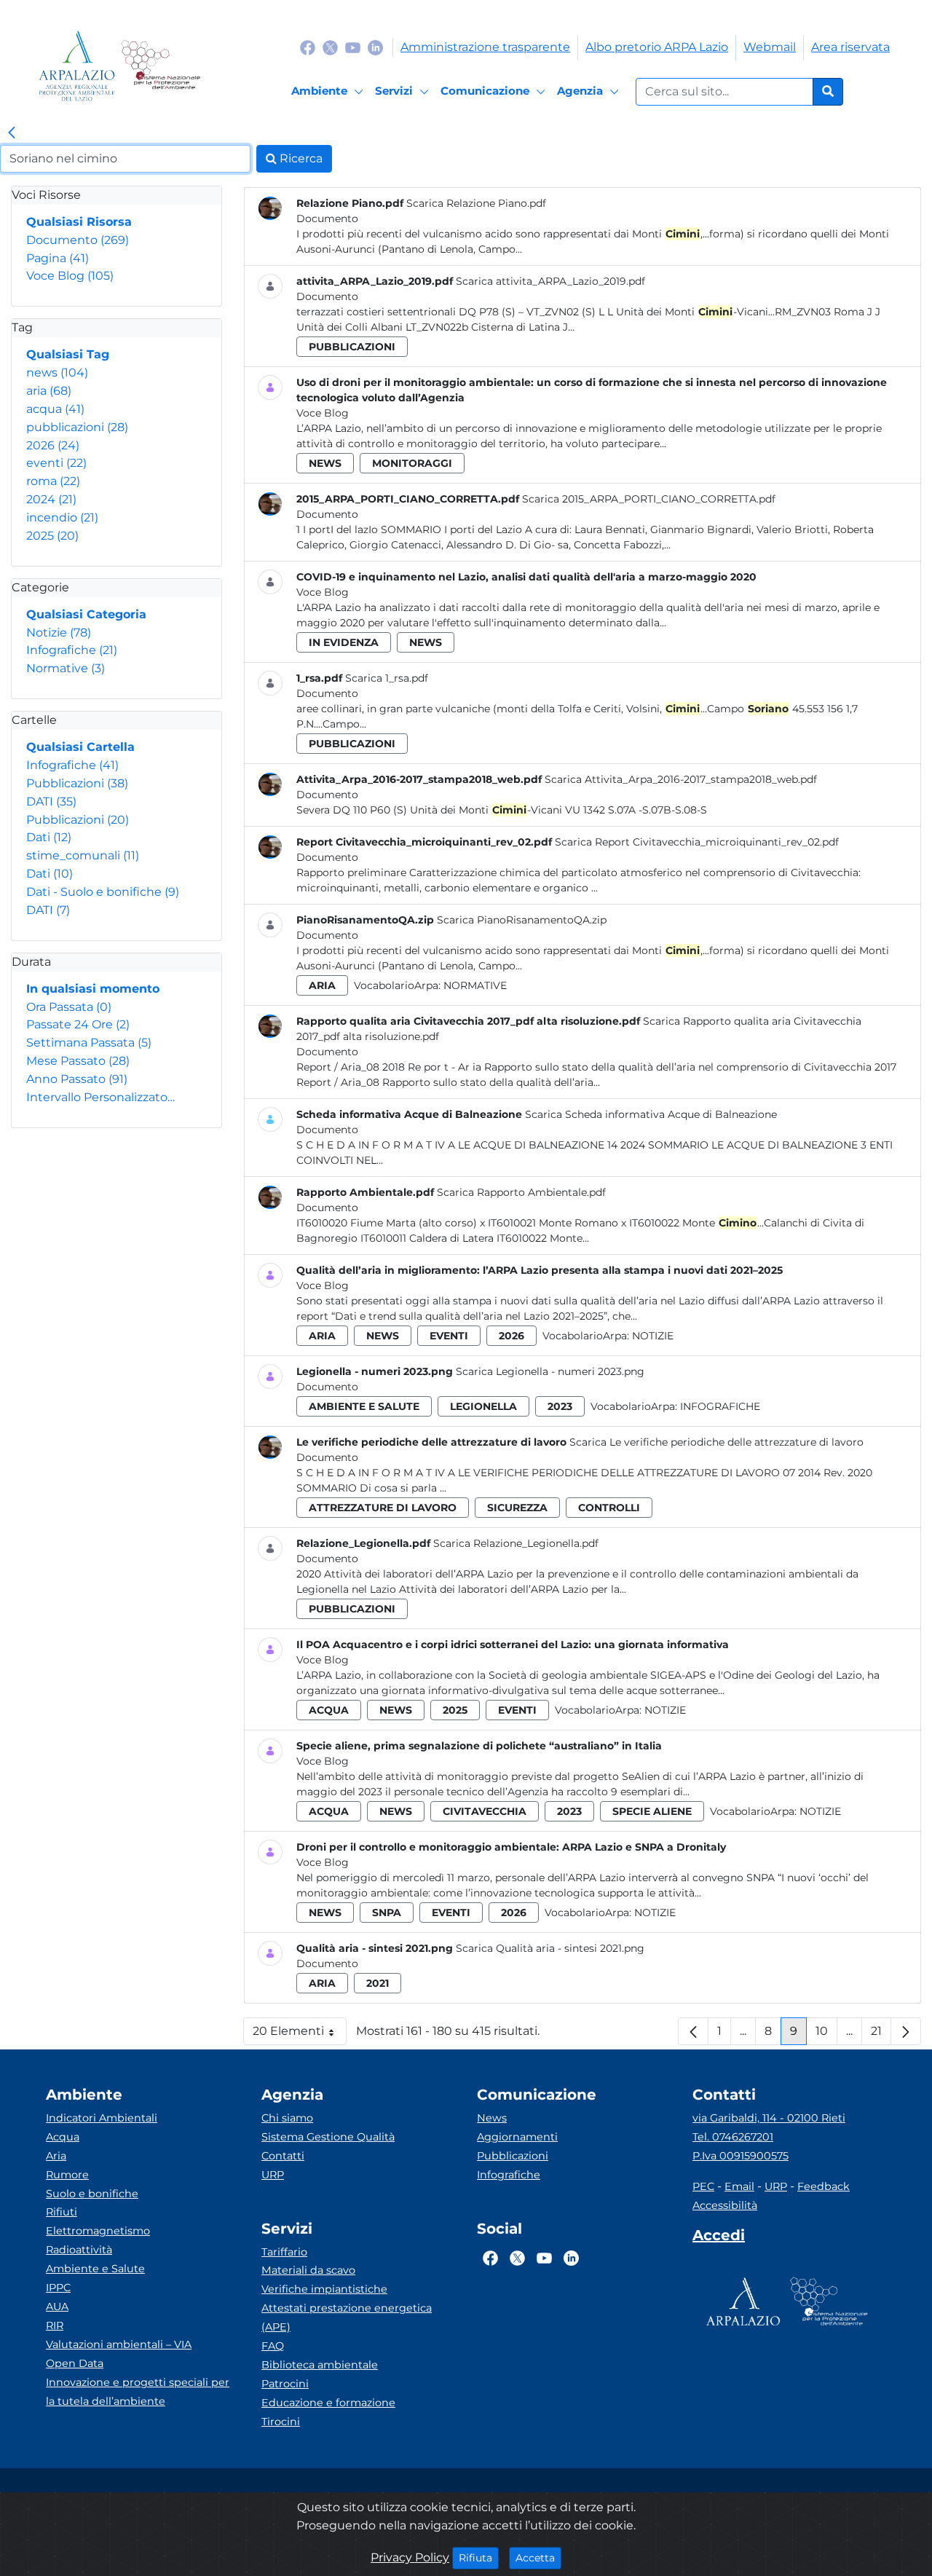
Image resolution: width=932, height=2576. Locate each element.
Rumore (67, 2175)
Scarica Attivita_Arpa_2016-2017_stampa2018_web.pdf (681, 779)
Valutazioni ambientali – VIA (119, 2344)
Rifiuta (479, 2557)
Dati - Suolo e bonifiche (103, 892)
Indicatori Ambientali (102, 2118)
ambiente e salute (364, 1406)
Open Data (75, 2363)
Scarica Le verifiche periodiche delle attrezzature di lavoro (716, 1442)
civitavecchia (485, 1811)
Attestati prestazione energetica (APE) (347, 2317)
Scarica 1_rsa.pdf (387, 678)
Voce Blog (70, 276)
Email (739, 2186)
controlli (609, 1508)
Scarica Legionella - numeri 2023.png (550, 1371)
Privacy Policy (410, 2557)
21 (881, 2035)
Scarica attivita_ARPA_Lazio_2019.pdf (550, 281)
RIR (55, 2325)
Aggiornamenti (517, 2137)
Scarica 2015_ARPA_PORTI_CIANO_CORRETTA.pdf (649, 499)
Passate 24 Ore (78, 1024)
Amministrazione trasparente (485, 47)
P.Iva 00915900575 (741, 2156)
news (57, 373)
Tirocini (281, 2422)
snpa (387, 1913)
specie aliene (652, 1811)
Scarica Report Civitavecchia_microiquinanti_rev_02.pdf (697, 842)
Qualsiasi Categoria (86, 614)
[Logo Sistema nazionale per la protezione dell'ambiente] (161, 66)
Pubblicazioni (77, 783)
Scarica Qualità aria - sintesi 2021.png (550, 1948)
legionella (483, 1406)
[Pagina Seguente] (906, 2031)
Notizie (59, 633)
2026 (53, 445)
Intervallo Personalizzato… (100, 1097)
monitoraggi (412, 463)
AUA (57, 2307)
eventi (56, 463)
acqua (55, 409)
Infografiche (72, 650)
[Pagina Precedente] (693, 2031)
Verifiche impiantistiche (324, 2289)
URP (273, 2175)
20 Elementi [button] (300, 2035)
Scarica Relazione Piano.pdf (476, 203)
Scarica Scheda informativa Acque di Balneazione (651, 1114)
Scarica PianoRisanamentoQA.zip (522, 920)
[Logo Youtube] (353, 47)
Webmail (770, 47)
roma (53, 481)
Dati (49, 837)
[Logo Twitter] (330, 47)
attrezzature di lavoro (383, 1508)
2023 (560, 1406)
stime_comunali (83, 855)
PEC (703, 2186)
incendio (62, 517)
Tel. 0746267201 (733, 2137)
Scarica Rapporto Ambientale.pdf (521, 1192)
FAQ (273, 2346)
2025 (52, 536)
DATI (51, 801)
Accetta (538, 2557)
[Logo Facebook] (308, 47)
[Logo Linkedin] (375, 47)
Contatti (283, 2156)
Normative (66, 668)
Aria (56, 2156)
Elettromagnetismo (98, 2231)
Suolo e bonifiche (92, 2194)
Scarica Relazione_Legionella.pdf (516, 1543)
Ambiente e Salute (95, 2269)
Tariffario (284, 2252)
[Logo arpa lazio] (77, 66)
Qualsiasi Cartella (80, 747)
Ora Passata (69, 1007)
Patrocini (285, 2384)
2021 (378, 1983)
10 (826, 2035)
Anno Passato (77, 1079)
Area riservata (850, 47)
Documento (78, 240)
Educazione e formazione (328, 2403)
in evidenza (344, 642)
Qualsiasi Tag (68, 354)
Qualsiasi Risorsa (79, 222)
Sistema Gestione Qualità (328, 2137)
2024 (51, 499)
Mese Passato (78, 1061)
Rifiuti (62, 2212)
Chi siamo (287, 2118)
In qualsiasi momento (93, 989)
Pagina (58, 258)
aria (49, 391)
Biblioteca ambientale (320, 2365)
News (492, 2118)
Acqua (63, 2137)
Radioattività (79, 2250)
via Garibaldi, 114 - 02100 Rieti (769, 2118)
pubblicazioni (77, 427)
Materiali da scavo (308, 2270)
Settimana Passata (89, 1043)
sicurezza (517, 1508)
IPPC (58, 2288)
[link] (12, 133)
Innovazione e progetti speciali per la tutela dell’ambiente (138, 2392)
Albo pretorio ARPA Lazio (657, 47)
